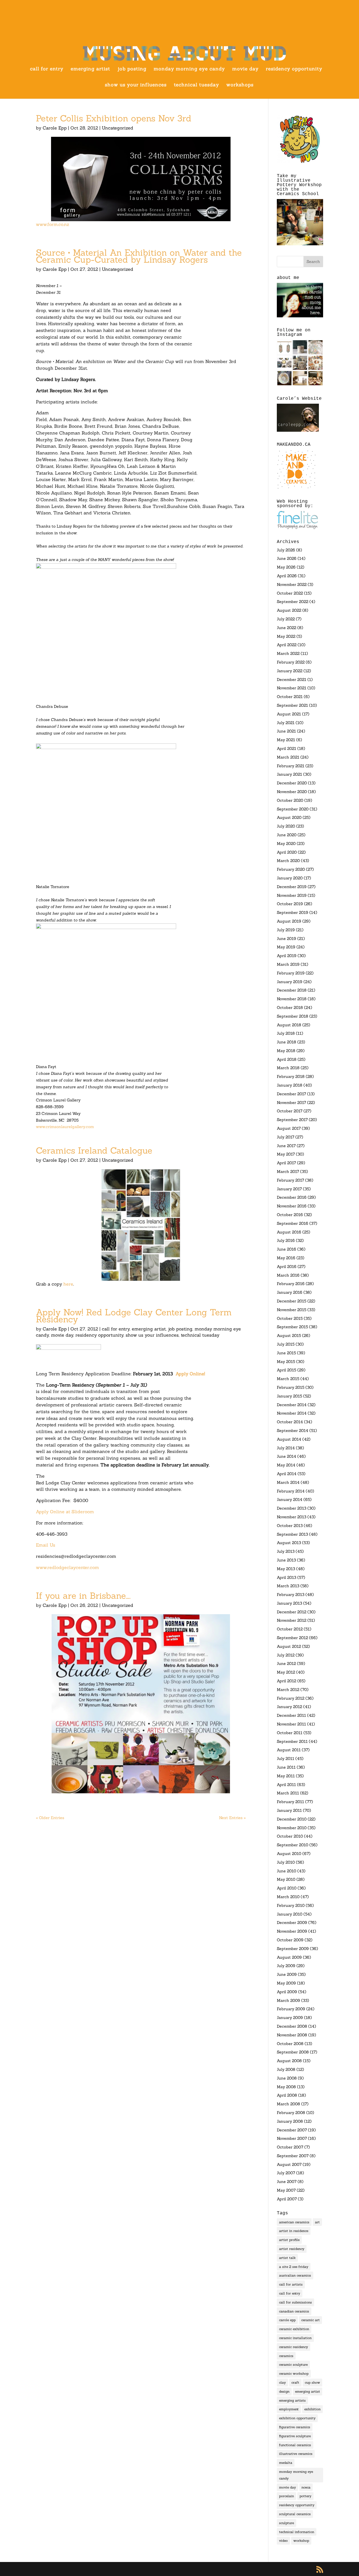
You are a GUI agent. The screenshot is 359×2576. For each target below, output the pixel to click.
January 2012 (289, 1707)
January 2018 (290, 1085)
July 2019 (286, 930)
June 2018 (286, 1042)
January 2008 (290, 2121)
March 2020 (288, 861)
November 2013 (292, 1517)
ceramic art (310, 2320)
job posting (132, 69)
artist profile (289, 2240)
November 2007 (292, 2138)
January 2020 (290, 878)
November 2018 (292, 999)
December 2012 (292, 1612)
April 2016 (287, 1267)
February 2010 (291, 1905)
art (317, 2222)
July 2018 (286, 1033)
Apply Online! (190, 1374)
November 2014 (292, 1413)
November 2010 (292, 1828)
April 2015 (286, 1370)
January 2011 (289, 1810)
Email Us (46, 1545)
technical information (297, 2532)
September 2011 (292, 1741)
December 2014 (292, 1405)
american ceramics (294, 2222)
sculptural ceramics (295, 2514)
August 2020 (289, 817)
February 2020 (291, 869)
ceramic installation (295, 2338)
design (284, 2391)
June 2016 (286, 1249)
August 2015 (289, 1336)
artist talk (287, 2258)
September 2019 (293, 912)
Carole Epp (55, 128)
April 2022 (287, 645)
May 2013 (286, 1569)
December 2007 (292, 2130)
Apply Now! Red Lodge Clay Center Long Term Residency (134, 1316)
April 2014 (287, 1474)
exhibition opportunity (297, 2418)
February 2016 (291, 1284)
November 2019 (292, 895)
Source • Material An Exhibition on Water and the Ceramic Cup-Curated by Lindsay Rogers (139, 256)
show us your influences (136, 85)
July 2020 (286, 826)
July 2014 (286, 1448)
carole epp (287, 2320)
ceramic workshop (294, 2373)
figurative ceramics (295, 2427)
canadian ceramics (294, 2311)
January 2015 (289, 1396)
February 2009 (291, 2009)
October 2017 (290, 1111)
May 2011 (286, 1776)
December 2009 (292, 1923)
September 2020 (293, 809)
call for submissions (295, 2302)
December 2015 (292, 1301)
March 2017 (288, 1172)
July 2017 (286, 1137)
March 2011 (288, 1793)
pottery (305, 2496)
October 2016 (290, 1215)
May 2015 (286, 1362)
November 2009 (292, 1931)
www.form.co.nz (52, 224)
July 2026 (286, 550)
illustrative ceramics (296, 2454)
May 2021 (286, 740)
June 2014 (286, 1456)
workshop (301, 2541)
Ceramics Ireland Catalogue (94, 1150)
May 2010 (286, 1879)
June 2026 (287, 558)
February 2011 (290, 1802)
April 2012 (286, 1681)
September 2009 (293, 1949)
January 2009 (290, 2018)
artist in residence (294, 2231)
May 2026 (286, 567)
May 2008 (286, 2087)
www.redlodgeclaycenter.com (67, 1567)
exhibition (312, 2409)
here (68, 1284)
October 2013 (290, 1526)
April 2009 (287, 1992)
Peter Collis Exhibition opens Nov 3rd (114, 118)
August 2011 (289, 1750)
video (283, 2541)
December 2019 (292, 887)
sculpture (286, 2523)
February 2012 (291, 1698)
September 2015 (292, 1327)
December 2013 (292, 1508)
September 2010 (293, 1845)
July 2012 (286, 1655)
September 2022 (293, 602)
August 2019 (289, 921)
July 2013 (286, 1551)
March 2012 (288, 1690)
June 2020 (287, 835)
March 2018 (288, 1068)
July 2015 (286, 1344)
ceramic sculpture (293, 2364)
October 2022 (290, 593)
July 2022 (286, 619)
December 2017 (291, 1094)
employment (289, 2409)
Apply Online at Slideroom (65, 1512)
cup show (312, 2382)
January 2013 (289, 1603)
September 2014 (293, 1431)
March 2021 (288, 757)
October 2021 (290, 697)
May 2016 (286, 1258)
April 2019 (287, 956)
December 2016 (292, 1197)
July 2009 (286, 1966)
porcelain (286, 2496)
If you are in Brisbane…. (83, 1596)
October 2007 (290, 2147)
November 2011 (291, 1724)
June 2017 (286, 1146)
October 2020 (290, 800)
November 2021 (292, 688)
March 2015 (288, 1379)
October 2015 (290, 1318)
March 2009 (288, 2000)
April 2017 (286, 1163)
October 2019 (290, 904)
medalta (286, 2463)
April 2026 (287, 576)
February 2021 (291, 766)
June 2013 (286, 1560)
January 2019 (290, 982)
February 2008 (291, 2113)
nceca (306, 2487)
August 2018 (289, 1025)
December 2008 (292, 2026)
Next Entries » (232, 1818)
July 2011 (286, 1759)
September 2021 (292, 705)
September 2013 (292, 1534)
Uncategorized (118, 128)
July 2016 (286, 1240)
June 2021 (286, 731)
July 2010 (286, 1862)
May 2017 (286, 1154)
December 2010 (292, 1819)
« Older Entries (50, 1818)
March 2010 (288, 1897)
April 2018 (287, 1059)
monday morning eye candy (189, 69)
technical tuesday (196, 85)
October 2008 (290, 2044)
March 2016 (288, 1275)
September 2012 (292, 1638)
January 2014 (290, 1500)
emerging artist (90, 69)
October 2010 (290, 1836)
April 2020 (287, 852)
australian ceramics (295, 2275)
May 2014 (286, 1465)
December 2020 (292, 783)
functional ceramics (295, 2445)
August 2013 (289, 1543)
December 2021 (292, 680)
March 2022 (288, 653)
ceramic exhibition (294, 2329)
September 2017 (292, 1120)
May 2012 (286, 1672)
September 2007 (293, 2156)
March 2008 (288, 2104)
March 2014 (288, 1482)
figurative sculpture (295, 2436)
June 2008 (287, 2078)
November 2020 (292, 792)
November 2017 (291, 1103)
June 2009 (287, 1974)
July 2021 (286, 723)
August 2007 (289, 2164)
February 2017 (290, 1180)
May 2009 (286, 1983)
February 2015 (291, 1387)
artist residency (292, 2249)
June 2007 (287, 2182)
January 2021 (289, 774)
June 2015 (286, 1353)
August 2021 (289, 714)
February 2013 (291, 1595)
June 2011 (286, 1767)
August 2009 (289, 1957)
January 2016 (290, 1292)
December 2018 (292, 990)
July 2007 (286, 2173)
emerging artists (292, 2400)
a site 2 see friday (294, 2267)
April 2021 (286, 748)
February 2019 (291, 973)
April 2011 (286, 1785)
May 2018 (286, 1051)
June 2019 (286, 939)
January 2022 (290, 671)
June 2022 (286, 628)
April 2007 (287, 2199)
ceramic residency (294, 2347)
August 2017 (289, 1128)
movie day (245, 69)
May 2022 (286, 636)
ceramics (286, 2356)
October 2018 (290, 1008)
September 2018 (293, 1016)
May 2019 (286, 947)
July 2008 (286, 2069)
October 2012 (290, 1629)
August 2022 (289, 610)
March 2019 (288, 964)
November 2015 (292, 1310)
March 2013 (288, 1586)
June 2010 (286, 1871)
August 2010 (289, 1854)
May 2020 (286, 844)
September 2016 (293, 1223)
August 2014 (289, 1439)
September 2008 (293, 2052)
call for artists (291, 2284)
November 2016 (292, 1206)
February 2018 (291, 1076)
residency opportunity (294, 69)
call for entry (47, 69)
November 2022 (292, 584)
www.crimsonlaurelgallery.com (65, 1127)
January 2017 (289, 1189)
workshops (240, 85)
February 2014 (291, 1491)
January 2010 (290, 1914)
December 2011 (291, 1715)
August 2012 (289, 1646)
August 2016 (289, 1232)
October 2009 (290, 1940)
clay (282, 2382)
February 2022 (291, 662)
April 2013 (286, 1577)
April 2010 (287, 1888)
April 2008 (287, 2095)
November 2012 (292, 1620)
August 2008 (289, 2061)
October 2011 (290, 1733)
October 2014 (290, 1422)
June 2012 (286, 1664)
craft (295, 2382)
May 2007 (286, 2190)
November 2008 (292, 2035)
